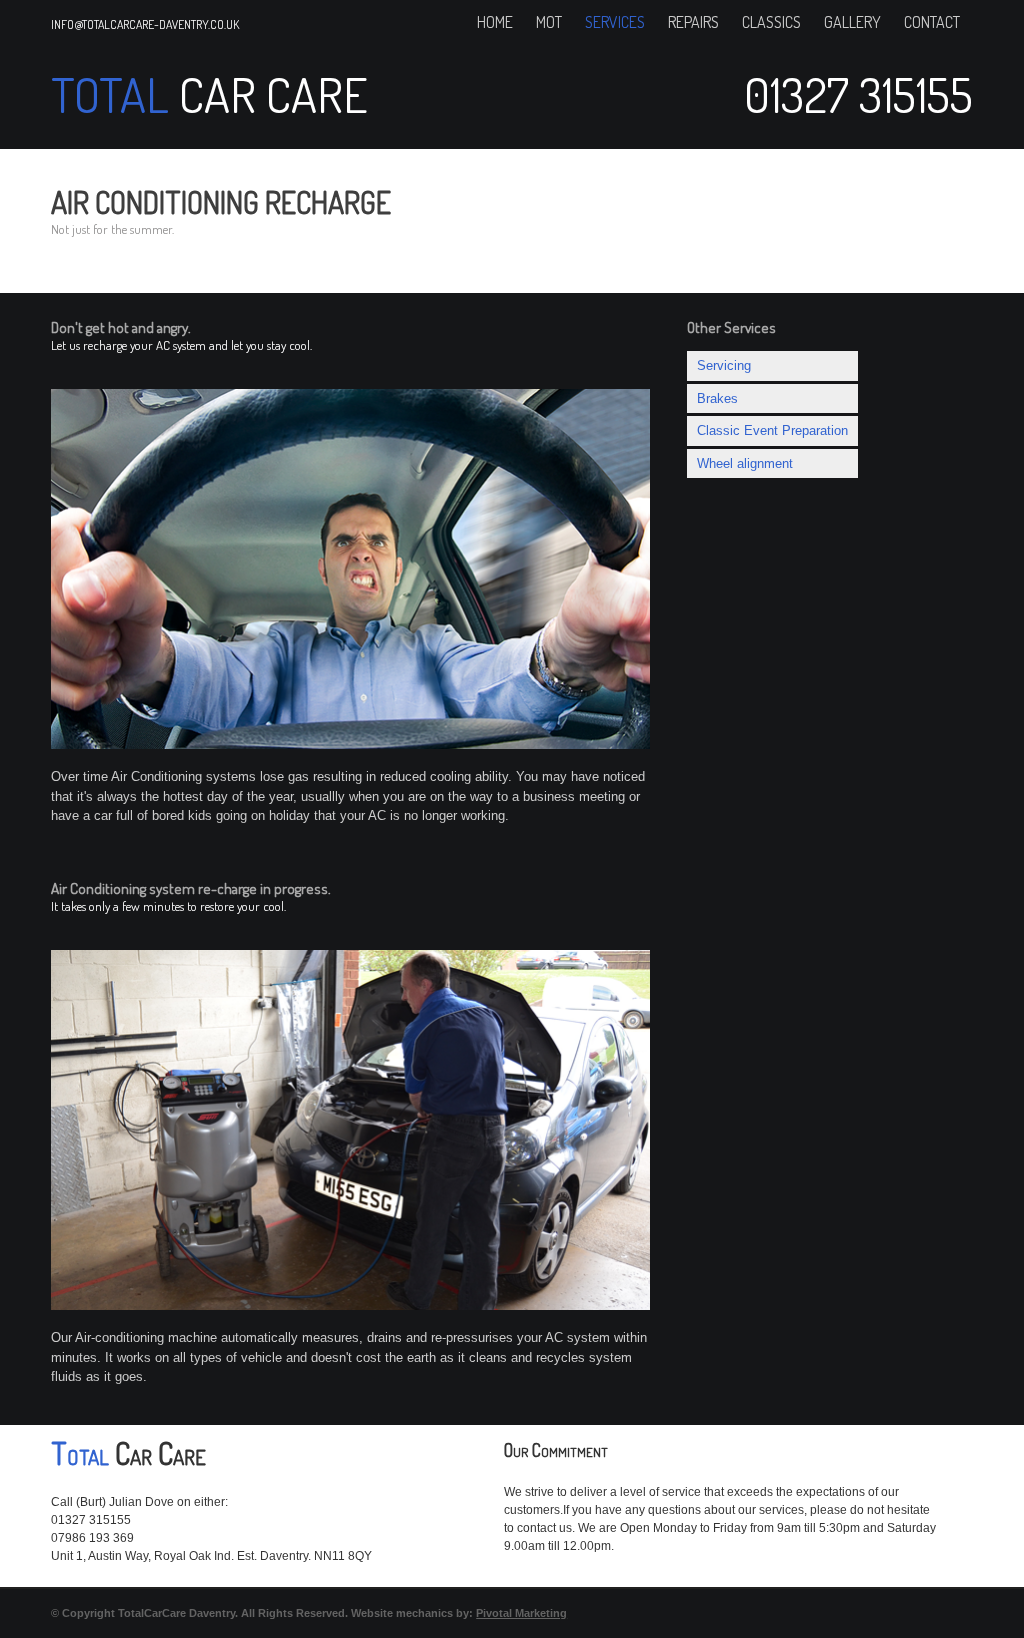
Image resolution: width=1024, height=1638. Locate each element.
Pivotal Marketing (521, 1613)
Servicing (724, 365)
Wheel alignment (745, 463)
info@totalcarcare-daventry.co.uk (145, 24)
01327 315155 (858, 94)
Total (110, 94)
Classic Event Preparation (772, 430)
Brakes (717, 398)
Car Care (268, 94)
